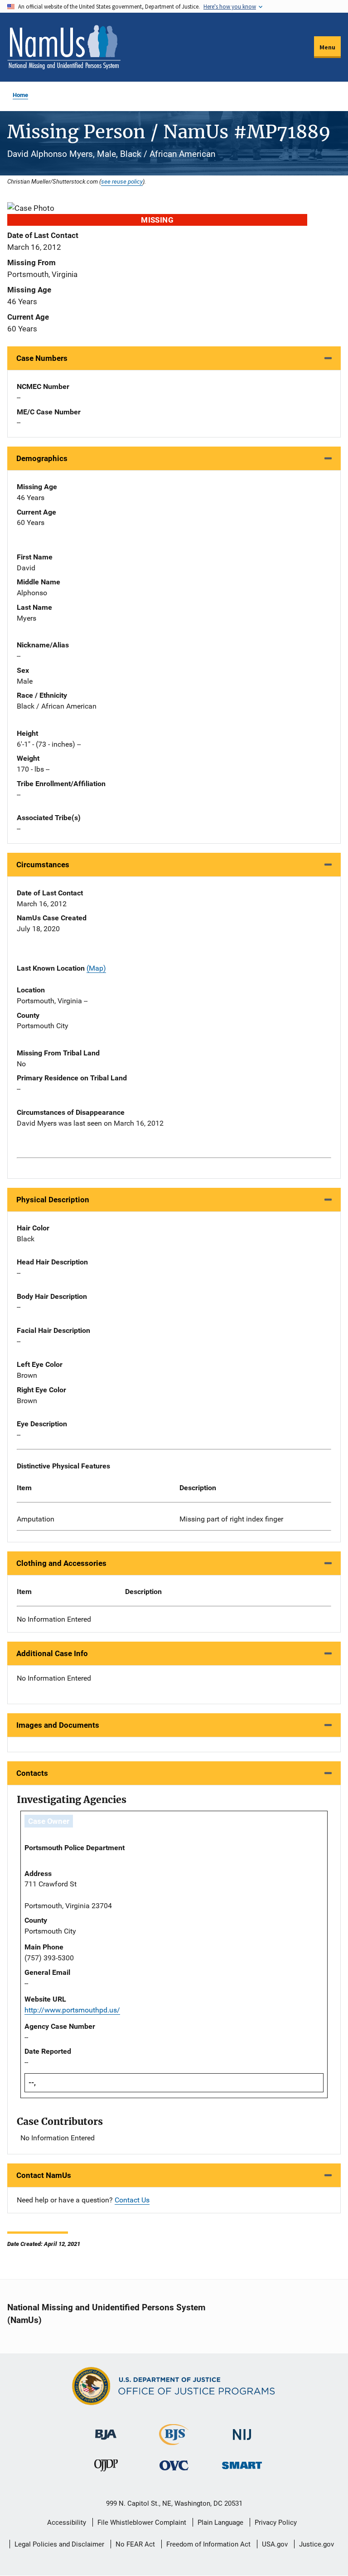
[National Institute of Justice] (242, 2431)
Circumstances (43, 865)
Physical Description (53, 1200)
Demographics (42, 458)
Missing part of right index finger (231, 1519)
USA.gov (275, 2544)
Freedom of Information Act (208, 2544)
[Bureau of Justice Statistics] (174, 2441)
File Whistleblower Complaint (142, 2523)
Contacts (32, 1773)
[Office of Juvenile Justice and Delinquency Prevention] (106, 2467)
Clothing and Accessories (61, 1563)
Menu (327, 47)
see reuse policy (122, 181)
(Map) (96, 968)
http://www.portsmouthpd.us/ (72, 2010)
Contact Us (132, 2200)
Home (20, 95)
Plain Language (220, 2523)
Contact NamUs (44, 2175)
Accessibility (67, 2523)
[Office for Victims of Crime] (174, 2465)
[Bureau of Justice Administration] (106, 2430)
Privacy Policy (276, 2523)
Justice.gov (317, 2544)
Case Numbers (42, 358)
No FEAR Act (135, 2544)
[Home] (64, 47)
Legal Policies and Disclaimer (59, 2544)
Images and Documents (58, 1725)
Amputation (36, 1519)
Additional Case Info (52, 1653)
